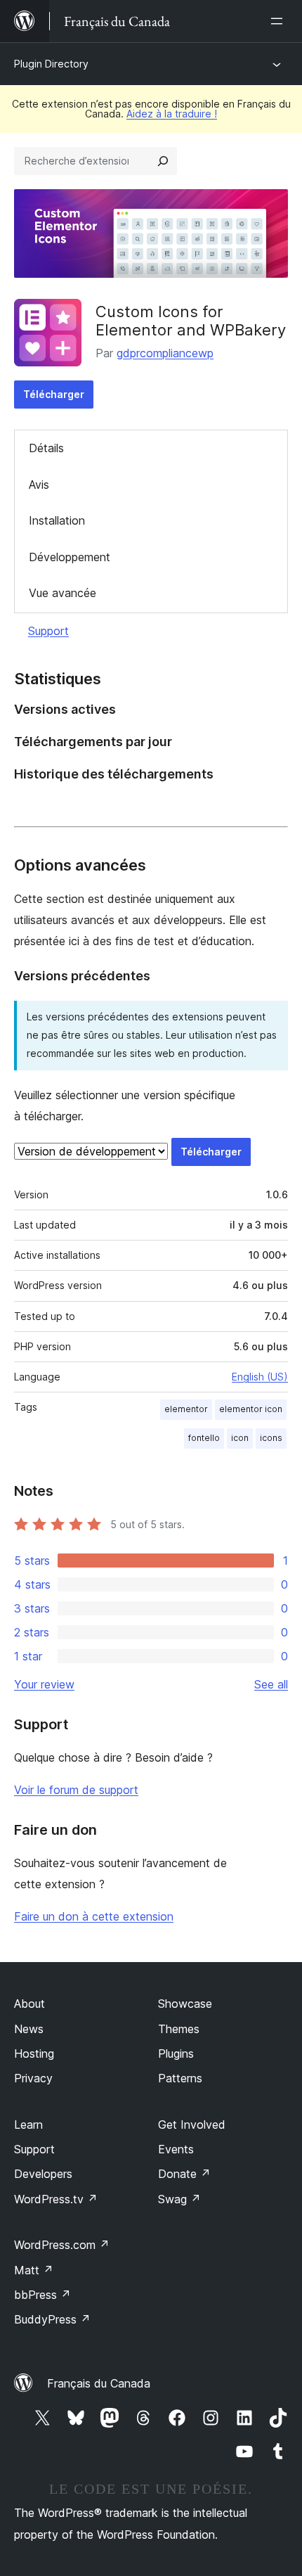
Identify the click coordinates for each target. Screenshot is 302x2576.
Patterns (180, 2078)
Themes (179, 2029)
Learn (28, 2125)
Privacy (33, 2078)
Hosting (34, 2053)
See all (271, 1684)
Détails (46, 448)
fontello (204, 1438)
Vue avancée (63, 593)
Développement (70, 557)
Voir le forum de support (76, 1790)
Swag (179, 2199)
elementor (186, 1409)
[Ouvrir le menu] (280, 21)
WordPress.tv (56, 2199)
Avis (39, 485)
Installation (57, 520)
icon (240, 1438)
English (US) (260, 1377)
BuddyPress (52, 2319)
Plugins (176, 2053)
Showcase (185, 2004)
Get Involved (192, 2125)
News (29, 2029)
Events (176, 2149)
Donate (184, 2174)
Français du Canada (99, 2383)
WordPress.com (62, 2245)
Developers (43, 2174)
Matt (34, 2270)
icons (271, 1438)
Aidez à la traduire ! (172, 114)
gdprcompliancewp (165, 353)
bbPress (42, 2295)
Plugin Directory (51, 64)
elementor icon (251, 1409)
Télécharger (54, 394)
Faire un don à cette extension (94, 1916)
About (29, 2004)
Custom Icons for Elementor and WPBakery (191, 321)
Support (48, 631)
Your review (44, 1684)
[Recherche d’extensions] (163, 161)
